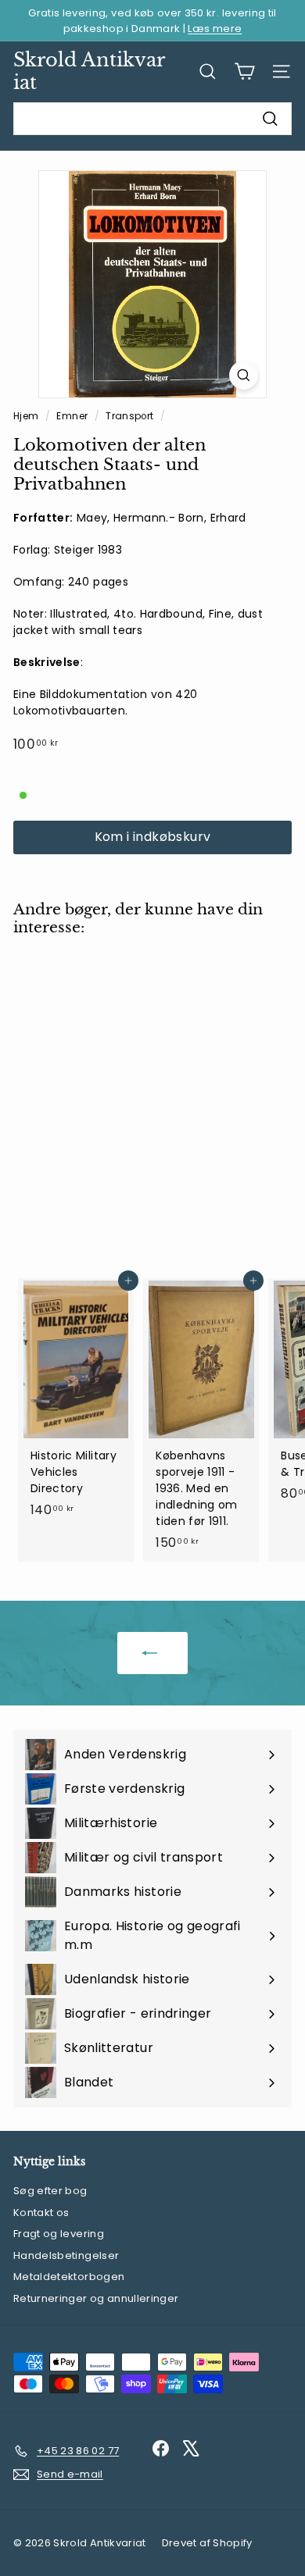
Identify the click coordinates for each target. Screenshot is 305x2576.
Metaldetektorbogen (69, 2277)
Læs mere (215, 29)
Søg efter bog (50, 2191)
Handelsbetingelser (66, 2255)
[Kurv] (244, 71)
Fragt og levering (59, 2234)
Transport (129, 416)
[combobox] (152, 119)
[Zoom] (244, 375)
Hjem (27, 416)
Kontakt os (41, 2213)
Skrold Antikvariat (89, 71)
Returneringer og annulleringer (96, 2298)
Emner (73, 416)
